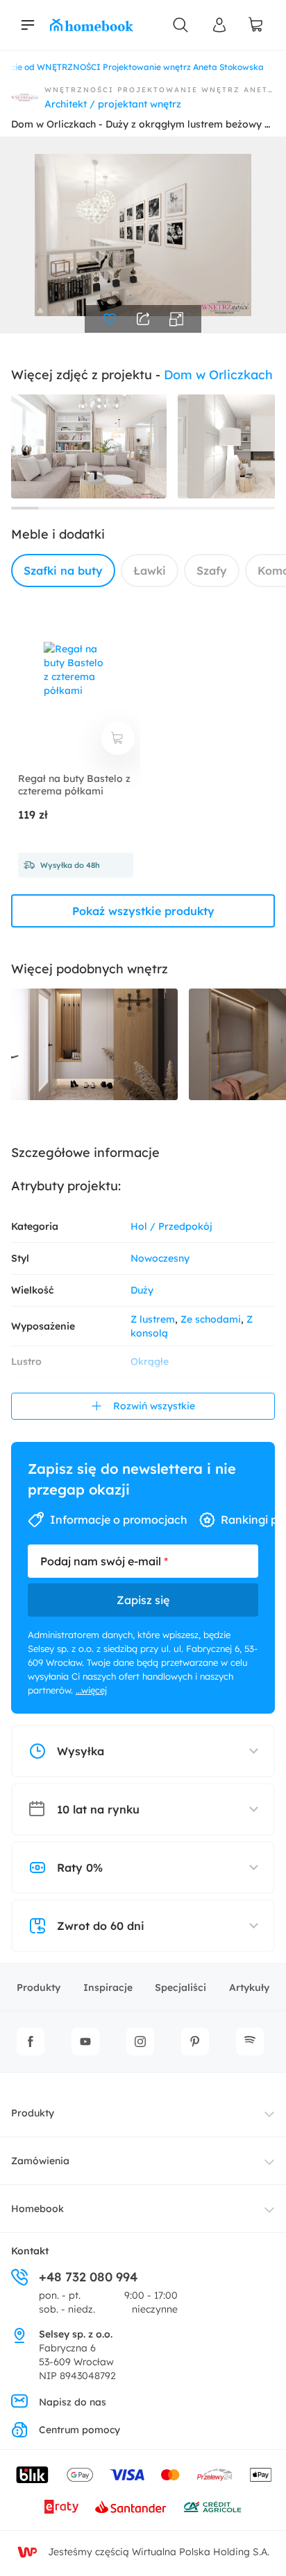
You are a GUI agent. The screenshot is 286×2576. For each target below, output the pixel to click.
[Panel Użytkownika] (219, 25)
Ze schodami (211, 1319)
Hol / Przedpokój (171, 1226)
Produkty (39, 1987)
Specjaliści (180, 1987)
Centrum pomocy (79, 2430)
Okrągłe (150, 1361)
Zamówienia (40, 2161)
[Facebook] (31, 2042)
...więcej (91, 1690)
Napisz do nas (73, 2402)
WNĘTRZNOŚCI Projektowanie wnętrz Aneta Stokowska (160, 90)
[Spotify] (250, 2042)
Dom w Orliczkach (218, 375)
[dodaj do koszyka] (118, 738)
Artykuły (249, 1987)
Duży (142, 1290)
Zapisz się (143, 1600)
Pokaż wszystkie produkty (143, 911)
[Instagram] (140, 2042)
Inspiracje (108, 1987)
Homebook (37, 2209)
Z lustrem (153, 1319)
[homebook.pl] (92, 25)
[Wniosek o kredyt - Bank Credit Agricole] (212, 2507)
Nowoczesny (160, 1258)
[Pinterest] (195, 2042)
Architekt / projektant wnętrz (113, 104)
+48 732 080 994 (88, 2277)
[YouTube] (85, 2042)
